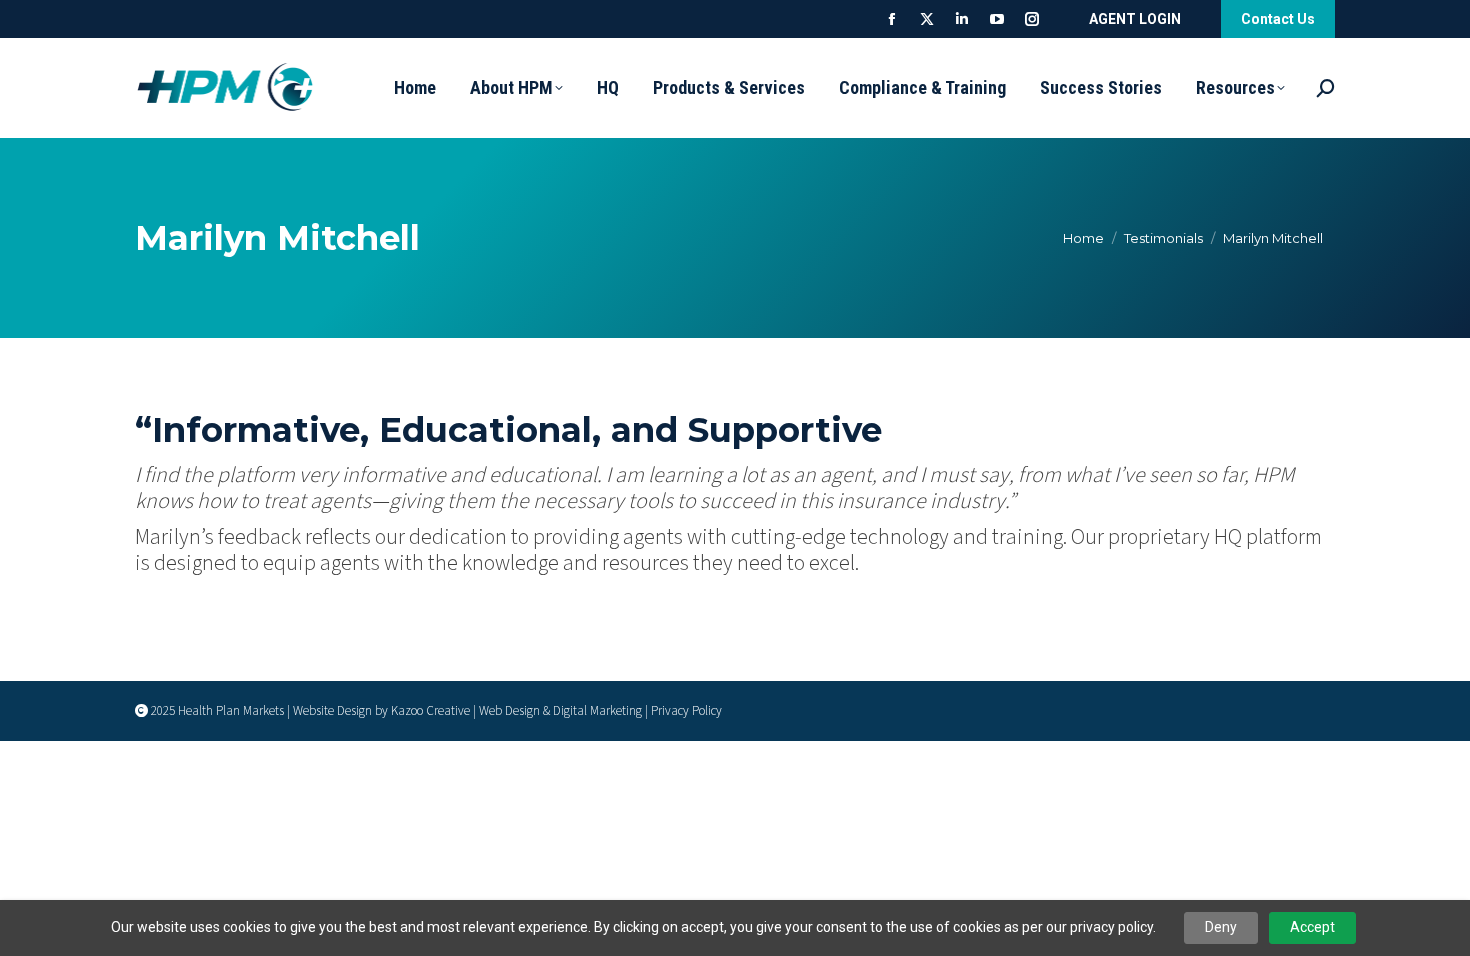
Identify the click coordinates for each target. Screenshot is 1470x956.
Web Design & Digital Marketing (560, 711)
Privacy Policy (686, 711)
